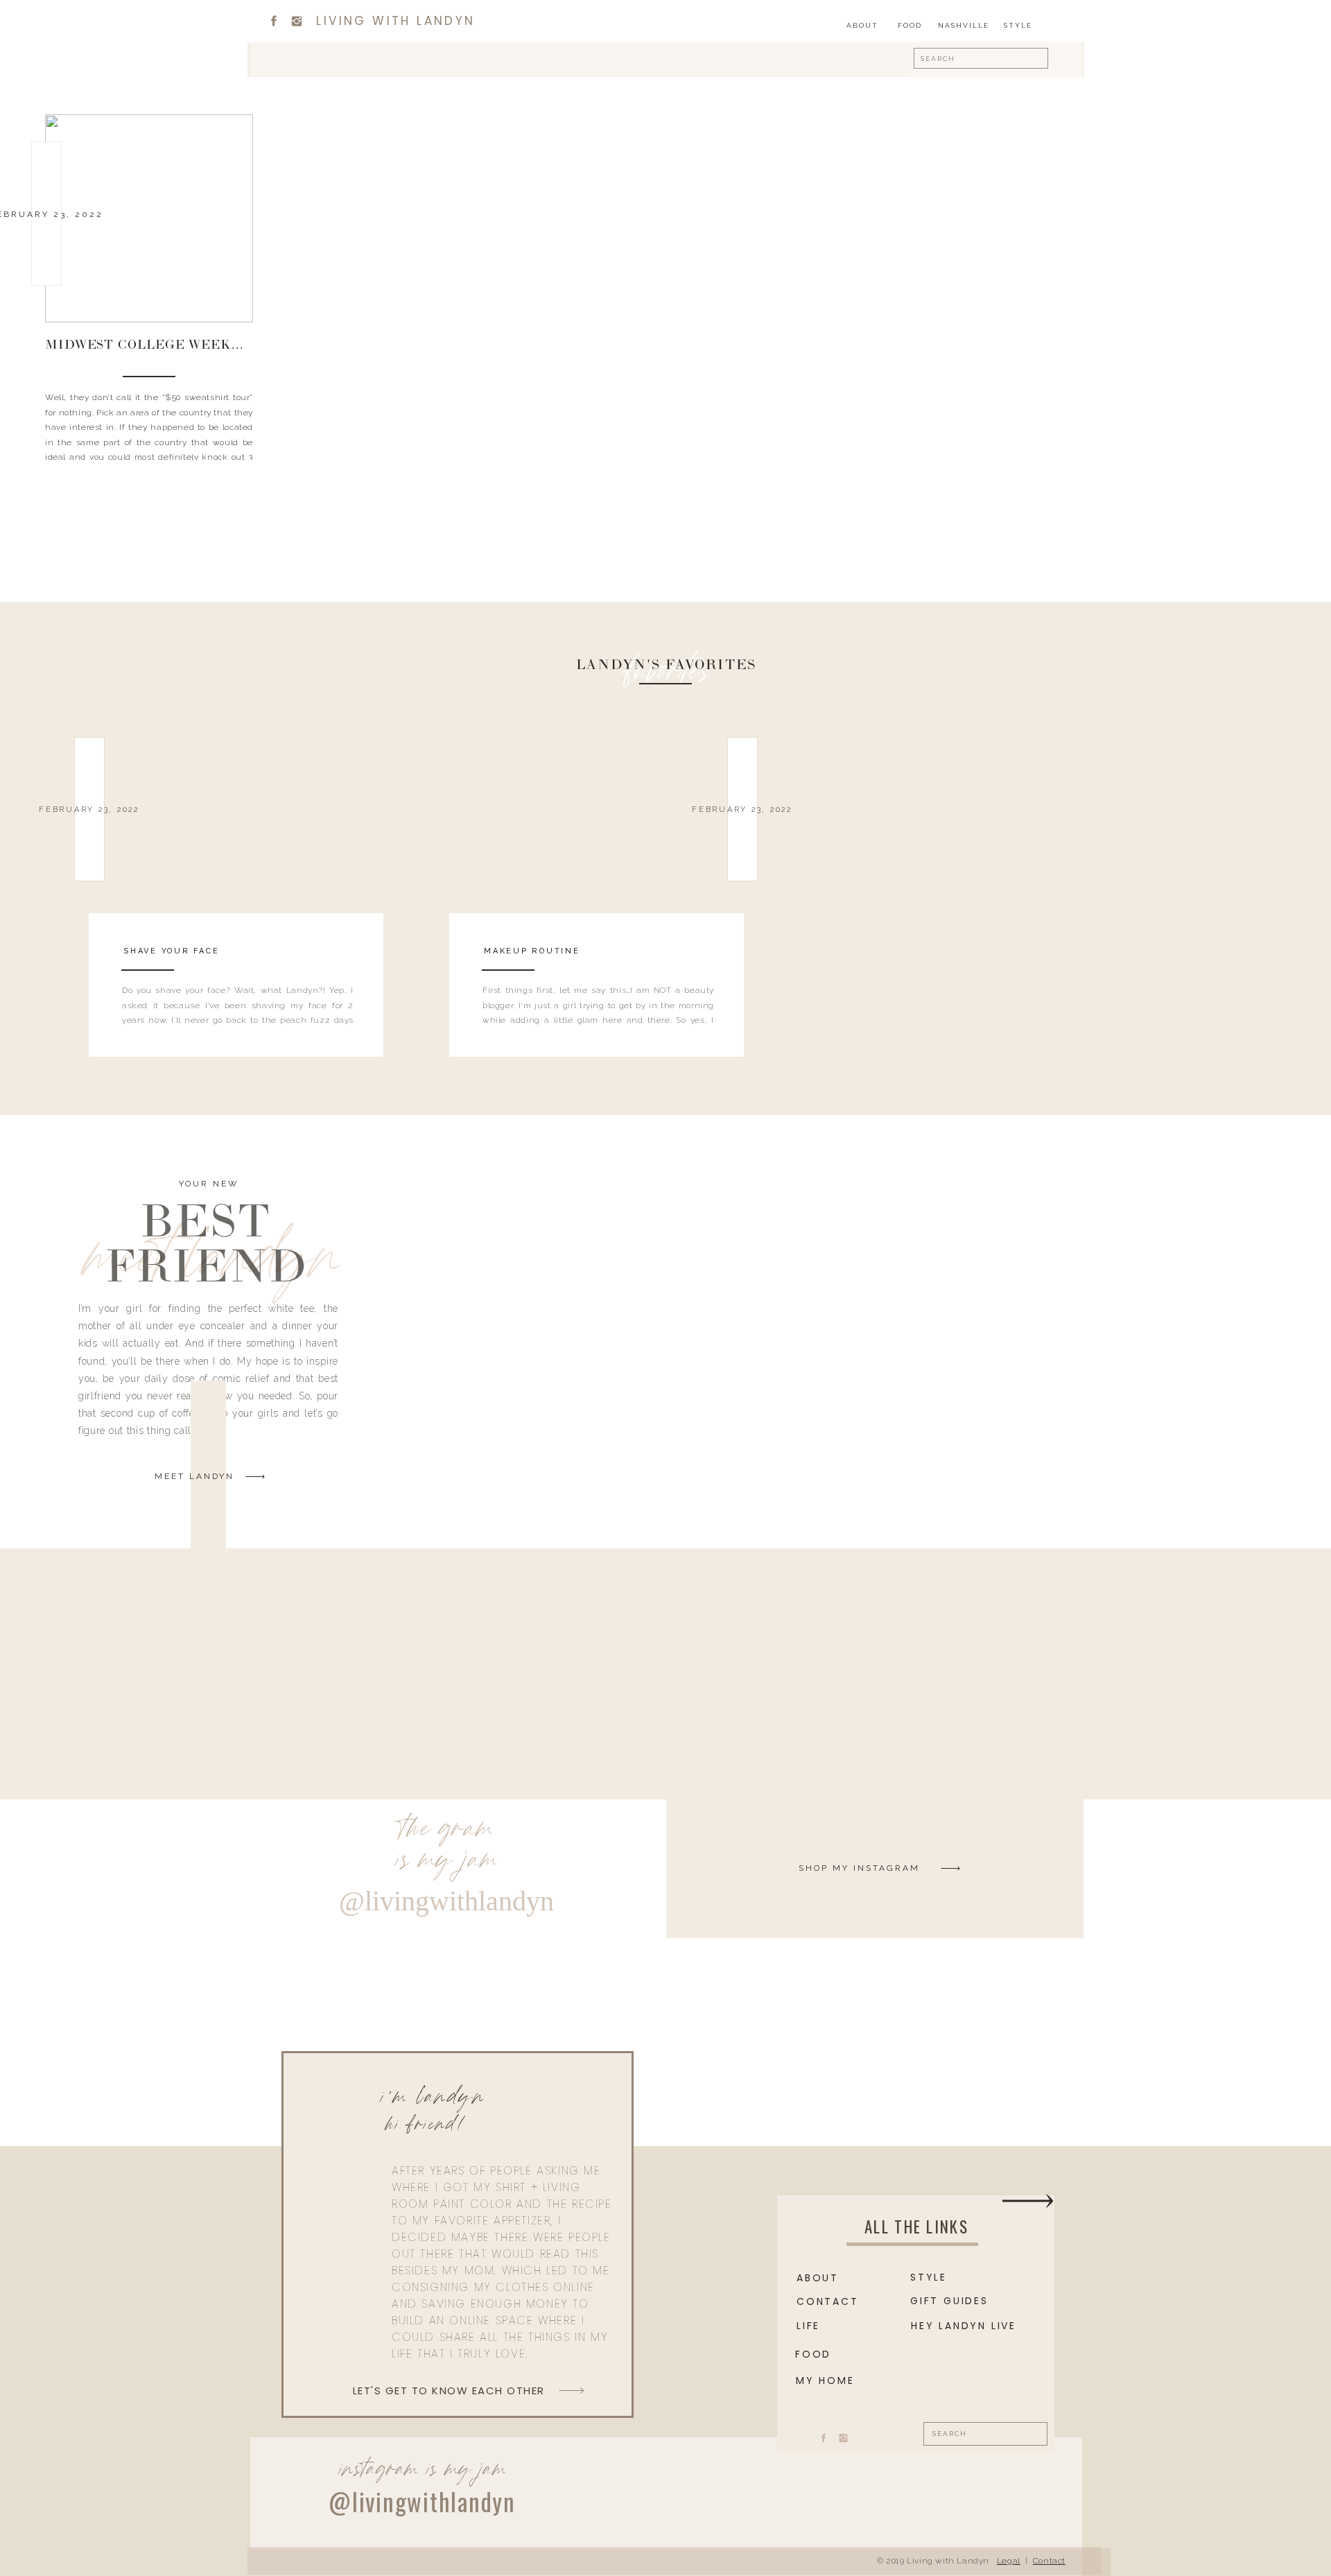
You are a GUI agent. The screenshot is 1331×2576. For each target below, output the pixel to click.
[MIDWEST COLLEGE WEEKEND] (149, 218)
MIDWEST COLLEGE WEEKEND (154, 346)
